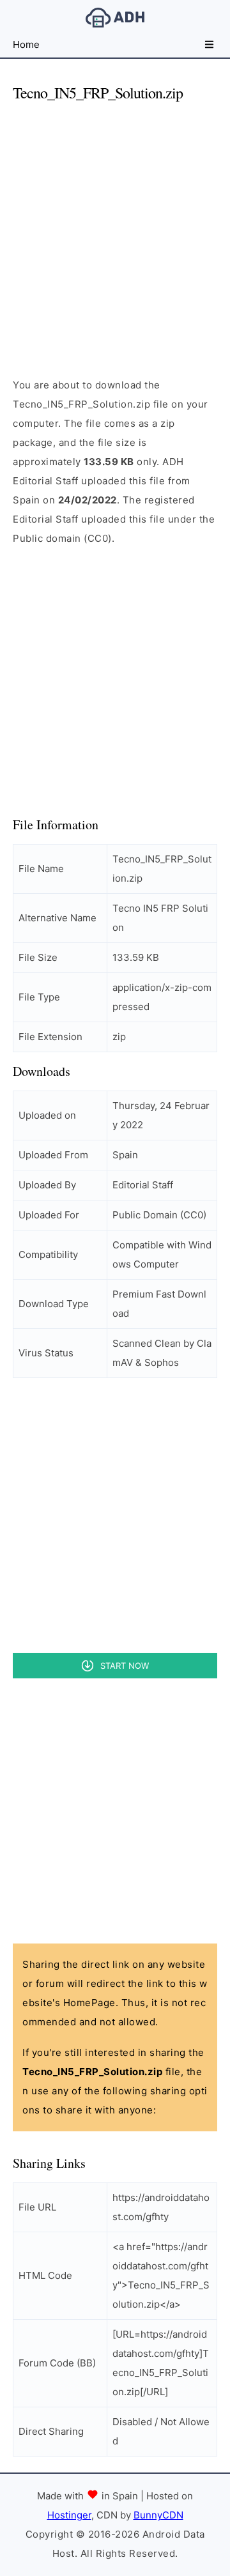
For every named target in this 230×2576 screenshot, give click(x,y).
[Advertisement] (115, 229)
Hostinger (69, 2515)
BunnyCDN (158, 2515)
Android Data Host (115, 18)
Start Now (125, 1666)
